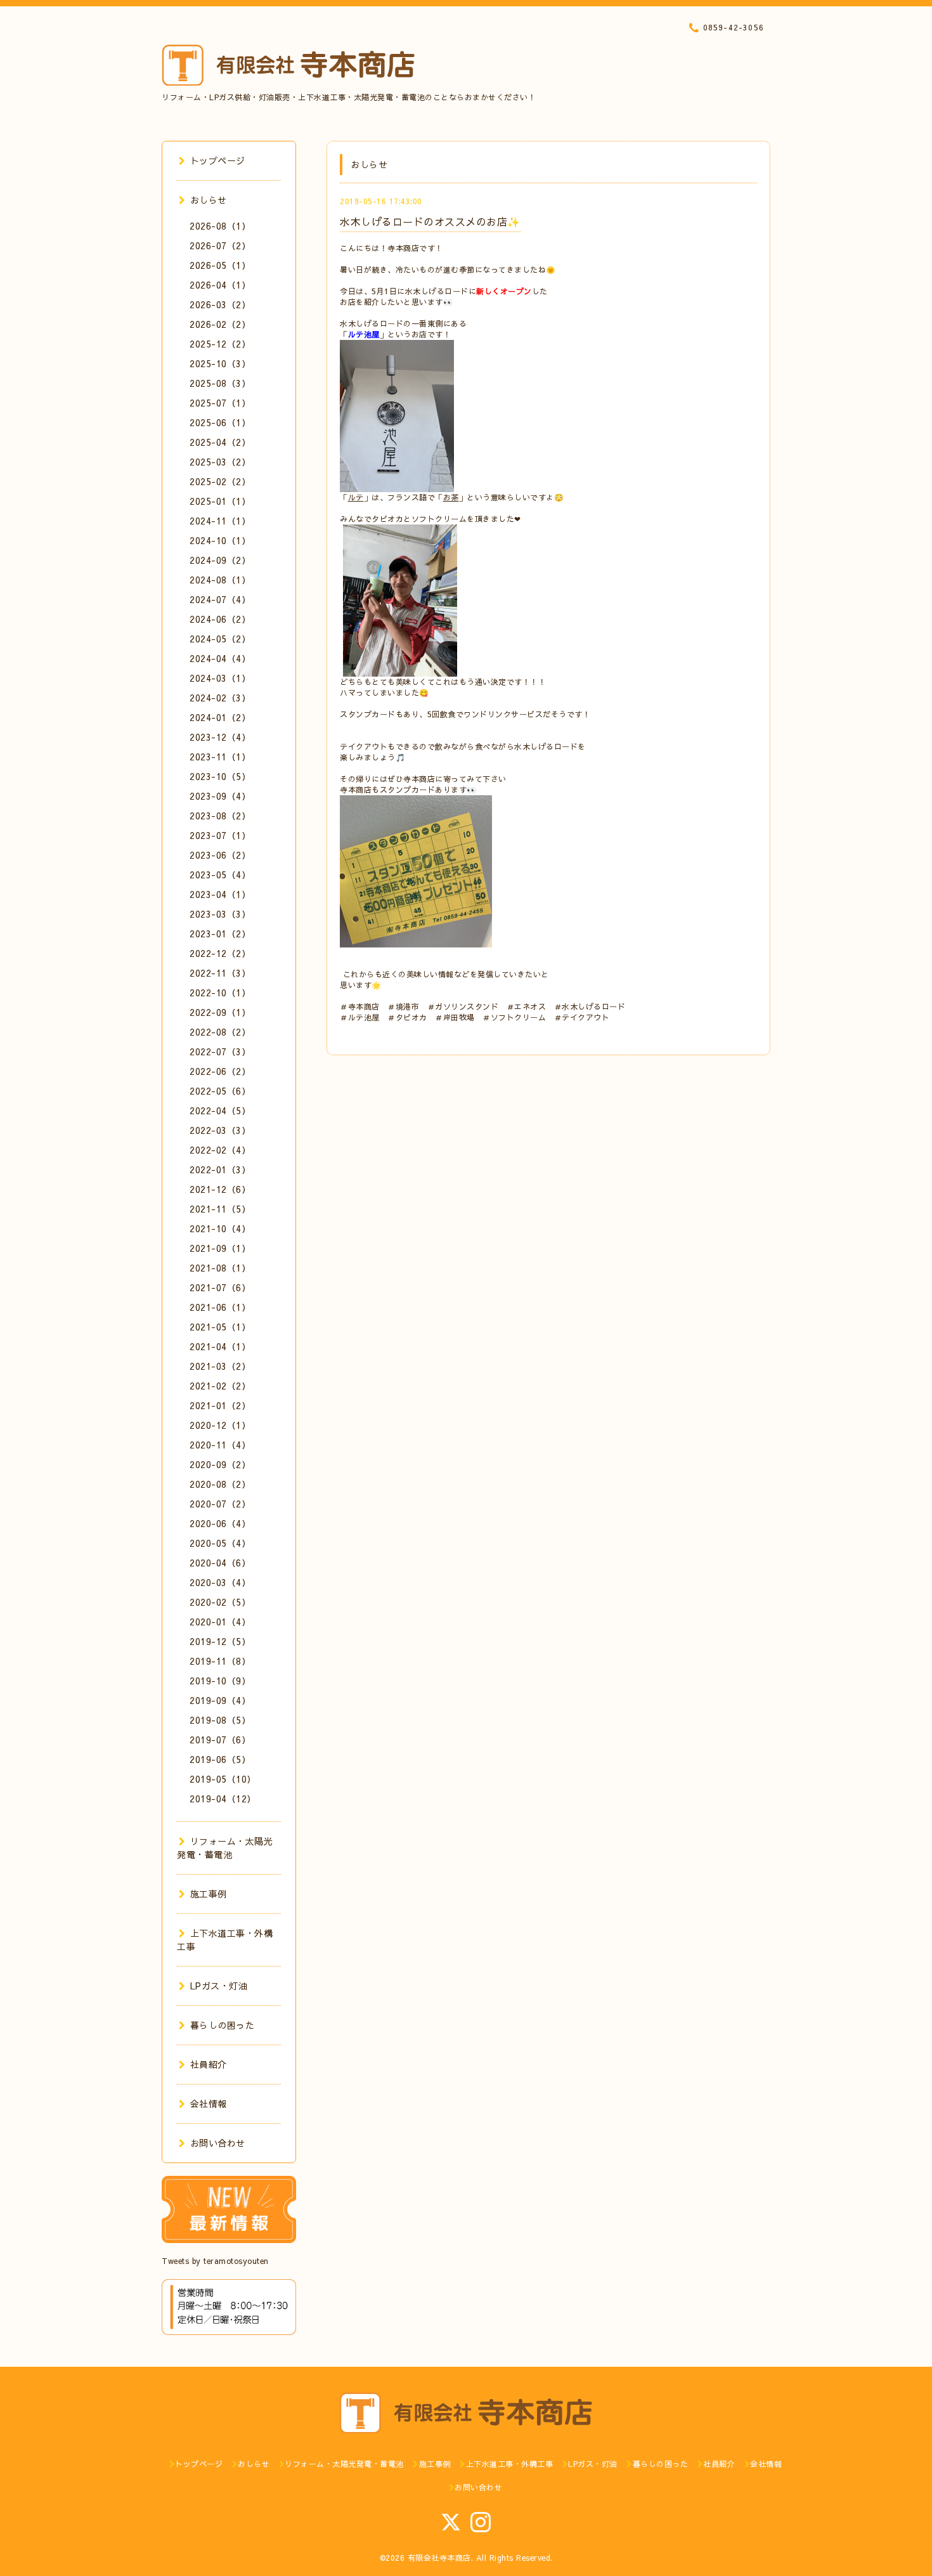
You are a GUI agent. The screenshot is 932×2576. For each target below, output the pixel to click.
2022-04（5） (220, 1110)
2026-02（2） (220, 324)
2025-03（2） (220, 462)
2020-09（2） (220, 1464)
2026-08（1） (220, 226)
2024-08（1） (220, 580)
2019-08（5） (220, 1720)
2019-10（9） (220, 1681)
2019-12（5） (220, 1641)
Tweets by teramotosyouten (215, 2261)
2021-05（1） (220, 1327)
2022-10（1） (220, 992)
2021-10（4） (220, 1228)
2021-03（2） (220, 1366)
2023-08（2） (220, 816)
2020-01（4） (220, 1622)
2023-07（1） (220, 835)
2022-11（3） (220, 973)
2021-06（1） (220, 1307)
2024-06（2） (220, 619)
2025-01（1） (220, 501)
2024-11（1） (220, 521)
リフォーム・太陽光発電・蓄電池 (225, 1848)
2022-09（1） (220, 1012)
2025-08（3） (220, 383)
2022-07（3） (220, 1051)
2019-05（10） (223, 1779)
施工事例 (209, 1894)
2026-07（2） (220, 245)
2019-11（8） (220, 1661)
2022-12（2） (220, 953)
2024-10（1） (220, 540)
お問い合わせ (218, 2143)
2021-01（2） (220, 1405)
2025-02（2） (220, 481)
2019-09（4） (220, 1700)
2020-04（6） (220, 1563)
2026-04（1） (220, 285)
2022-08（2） (220, 1032)
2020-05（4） (220, 1543)
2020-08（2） (220, 1484)
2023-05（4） (220, 875)
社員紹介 (209, 2064)
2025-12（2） (220, 344)
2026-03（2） (220, 304)
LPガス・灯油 (219, 1986)
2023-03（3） (220, 914)
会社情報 (209, 2104)
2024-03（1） (220, 678)
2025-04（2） (220, 442)
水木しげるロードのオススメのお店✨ (430, 221)
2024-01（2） (220, 717)
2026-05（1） (220, 265)
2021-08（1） (220, 1268)
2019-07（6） (220, 1740)
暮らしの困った (222, 2025)
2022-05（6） (220, 1091)
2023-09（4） (220, 796)
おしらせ (209, 200)
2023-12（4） (220, 737)
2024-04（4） (220, 658)
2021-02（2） (220, 1386)
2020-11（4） (220, 1445)
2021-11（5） (220, 1209)
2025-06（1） (220, 422)
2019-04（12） (223, 1799)
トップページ (218, 160)
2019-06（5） (220, 1759)
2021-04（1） (220, 1346)
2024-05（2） (220, 639)
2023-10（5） (220, 776)
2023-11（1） (220, 757)
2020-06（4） (220, 1523)
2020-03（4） (220, 1582)
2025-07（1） (220, 403)
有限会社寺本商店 (439, 2558)
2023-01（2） (220, 933)
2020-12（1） (220, 1425)
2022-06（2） (220, 1071)
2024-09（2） (220, 560)
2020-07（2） (220, 1504)
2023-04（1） (220, 894)
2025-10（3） (220, 363)
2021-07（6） (220, 1287)
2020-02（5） (220, 1602)
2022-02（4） (220, 1150)
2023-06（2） (220, 855)
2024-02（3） (220, 698)
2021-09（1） (220, 1248)
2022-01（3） (220, 1169)
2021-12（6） (220, 1189)
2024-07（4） (220, 599)
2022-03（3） (220, 1130)
